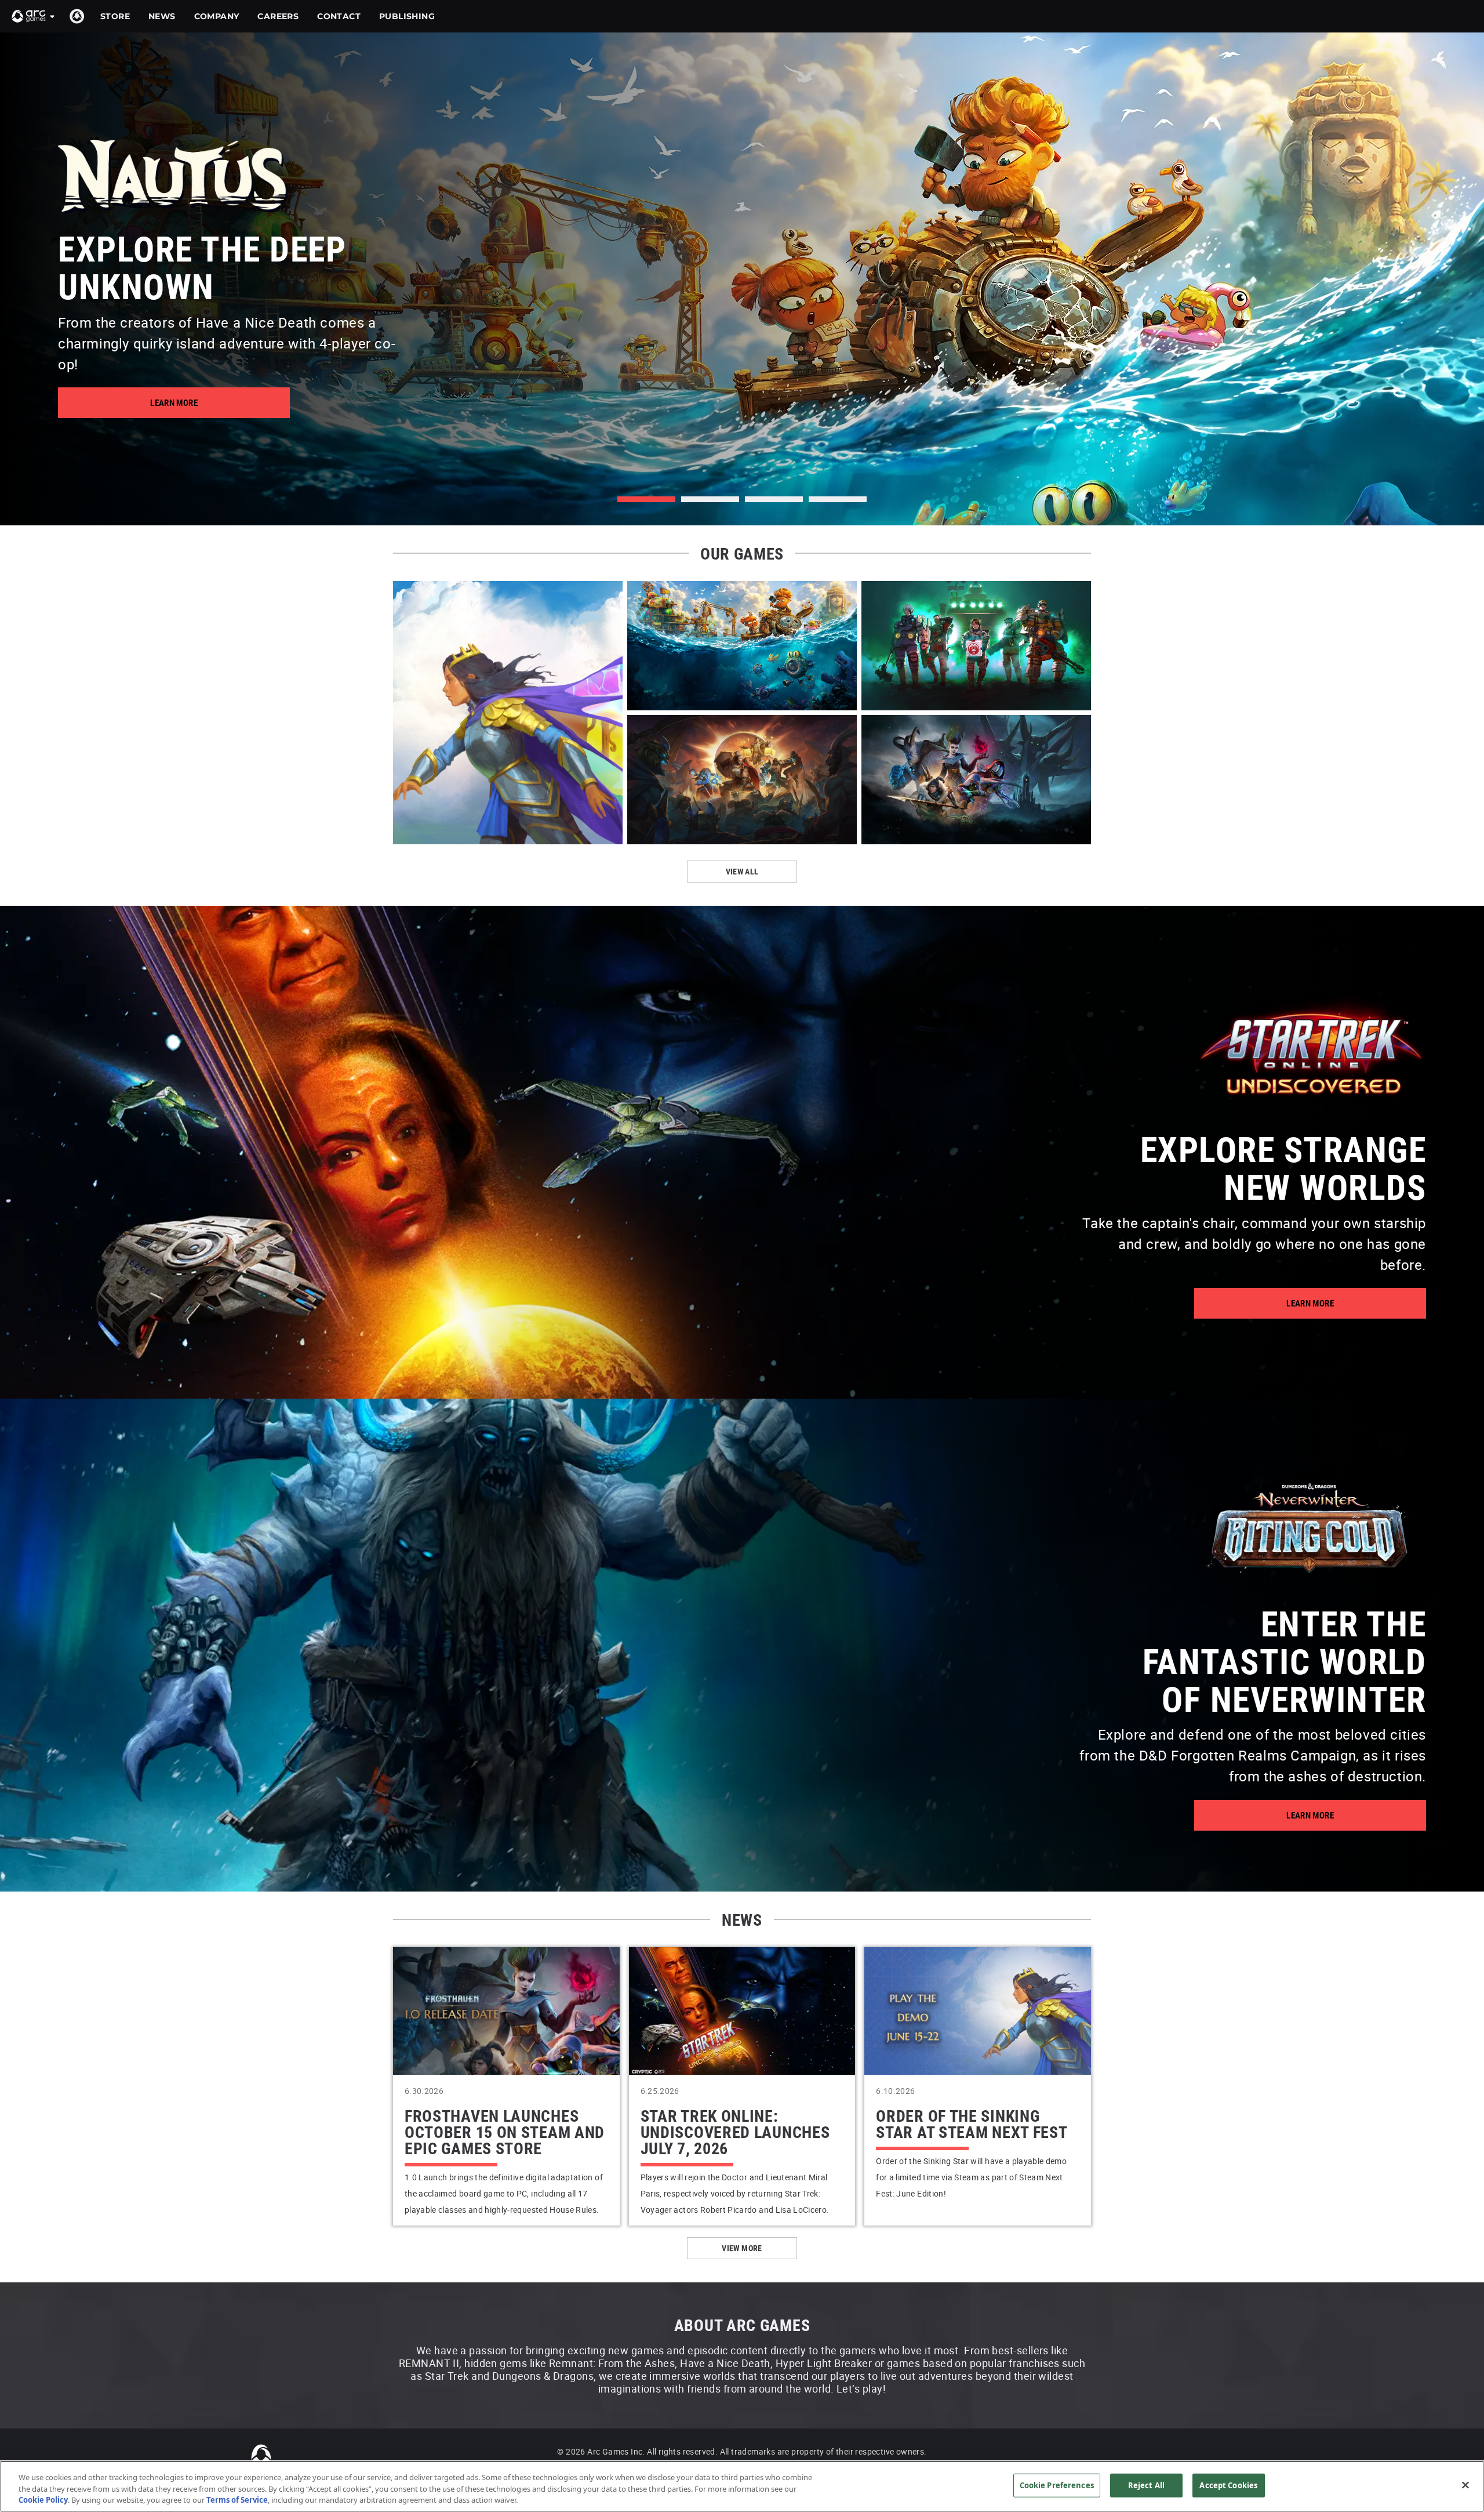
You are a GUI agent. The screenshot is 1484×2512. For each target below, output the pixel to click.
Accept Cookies (1228, 2485)
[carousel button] (710, 499)
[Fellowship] (742, 780)
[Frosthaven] (976, 780)
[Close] (1465, 2485)
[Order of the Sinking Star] (508, 713)
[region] (742, 2486)
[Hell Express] (976, 646)
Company (217, 16)
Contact (339, 16)
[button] (34, 16)
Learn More (174, 402)
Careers (278, 16)
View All (742, 871)
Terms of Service (237, 2500)
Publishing (407, 16)
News (162, 16)
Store (115, 16)
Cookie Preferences (1057, 2485)
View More (742, 2248)
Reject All (1146, 2485)
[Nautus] (742, 646)
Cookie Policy (43, 2500)
